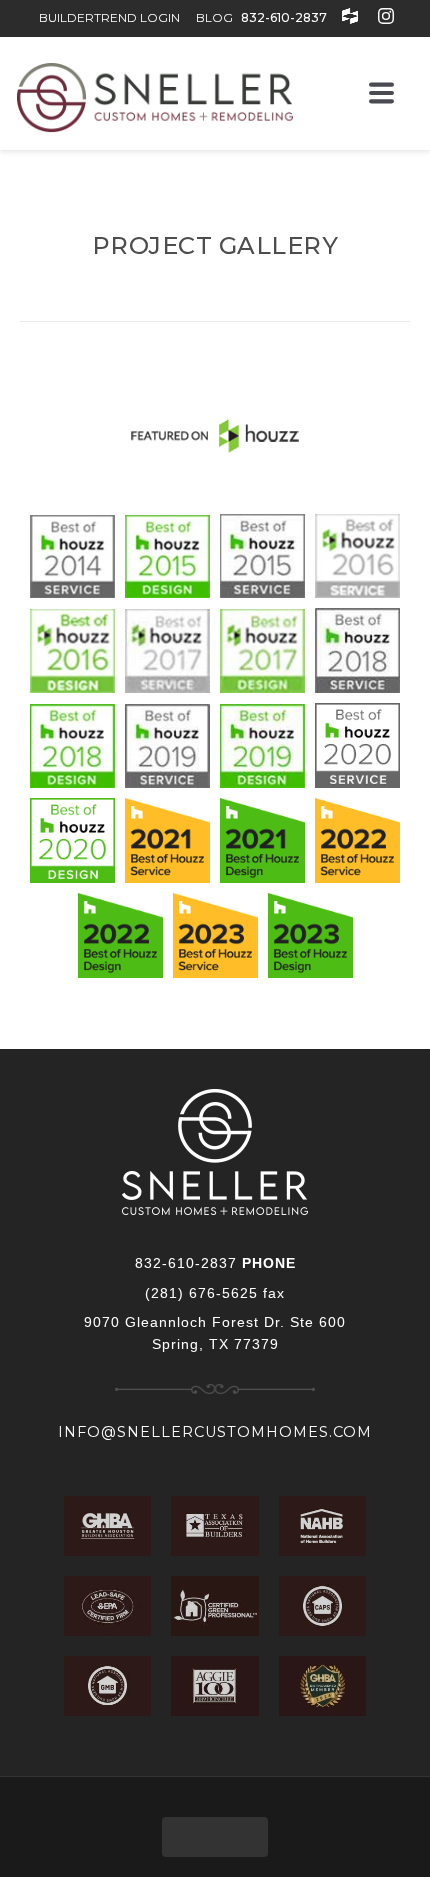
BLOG (214, 17)
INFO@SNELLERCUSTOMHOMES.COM (215, 1432)
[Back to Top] (215, 1837)
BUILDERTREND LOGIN (109, 17)
